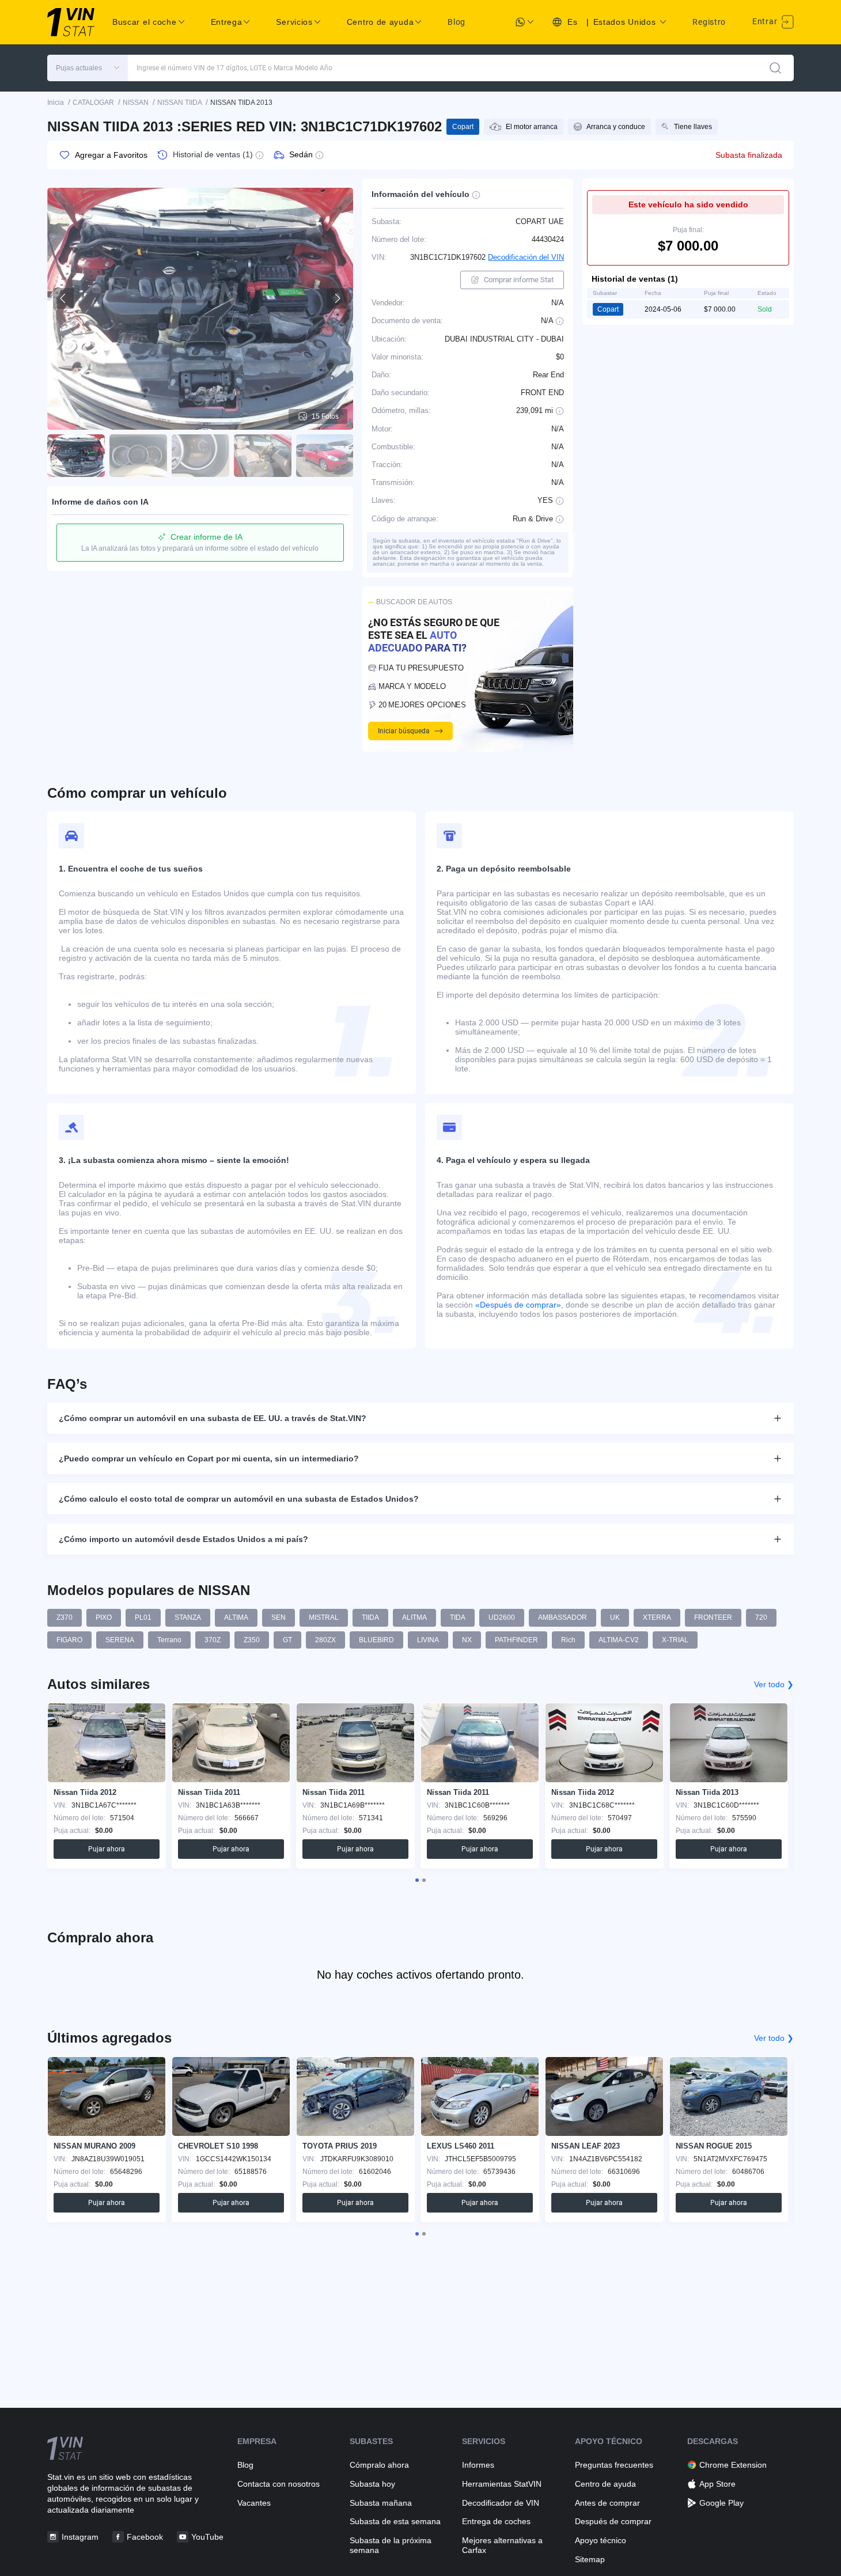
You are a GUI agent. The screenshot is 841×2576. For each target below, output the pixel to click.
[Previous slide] (63, 298)
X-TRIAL (675, 1640)
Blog (457, 22)
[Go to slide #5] (325, 456)
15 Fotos (325, 416)
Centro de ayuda (605, 2484)
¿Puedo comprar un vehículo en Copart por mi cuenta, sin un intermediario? (209, 1459)
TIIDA (370, 1617)
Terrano (169, 1640)
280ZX (325, 1640)
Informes (478, 2465)
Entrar (766, 21)
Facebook (145, 2537)
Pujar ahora (107, 1849)
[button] (88, 68)
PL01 (143, 1617)
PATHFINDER (516, 1640)
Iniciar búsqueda (404, 731)
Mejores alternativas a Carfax (502, 2545)
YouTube (207, 2537)
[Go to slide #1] (76, 456)
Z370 (65, 1617)
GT (287, 1640)
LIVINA (428, 1640)
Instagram (80, 2537)
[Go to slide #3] (200, 456)
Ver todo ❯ (774, 1684)
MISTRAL (324, 1617)
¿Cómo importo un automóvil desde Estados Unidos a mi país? (183, 1539)
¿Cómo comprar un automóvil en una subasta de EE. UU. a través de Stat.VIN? (213, 1418)
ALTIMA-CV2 (619, 1640)
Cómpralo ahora (379, 2465)
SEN (279, 1617)
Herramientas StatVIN (502, 2484)
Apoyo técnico (601, 2540)
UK (615, 1617)
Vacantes (254, 2503)
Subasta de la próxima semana (391, 2545)
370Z (213, 1640)
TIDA (458, 1617)
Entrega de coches (496, 2521)
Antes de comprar (607, 2503)
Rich (568, 1640)
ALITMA (414, 1617)
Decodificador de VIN (501, 2503)
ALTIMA (236, 1617)
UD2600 (502, 1617)
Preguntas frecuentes (614, 2465)
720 (761, 1617)
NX (467, 1640)
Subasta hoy (372, 2484)
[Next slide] (337, 298)
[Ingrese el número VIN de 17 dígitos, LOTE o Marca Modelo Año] (775, 68)
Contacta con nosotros (279, 2484)
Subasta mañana (381, 2503)
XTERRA (657, 1617)
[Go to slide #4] (263, 456)
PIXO (104, 1617)
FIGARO (69, 1640)
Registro (709, 22)
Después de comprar (613, 2521)
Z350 (252, 1640)
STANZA (188, 1617)
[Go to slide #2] (138, 456)
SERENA (120, 1640)
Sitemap (590, 2559)
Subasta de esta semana (395, 2521)
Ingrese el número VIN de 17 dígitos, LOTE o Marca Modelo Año (234, 68)
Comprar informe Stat (519, 280)
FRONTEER (713, 1617)
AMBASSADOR (562, 1617)
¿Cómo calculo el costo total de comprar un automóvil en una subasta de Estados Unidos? (239, 1499)
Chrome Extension (733, 2465)
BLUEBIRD (376, 1640)
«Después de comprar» (518, 1305)
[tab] (417, 1880)
